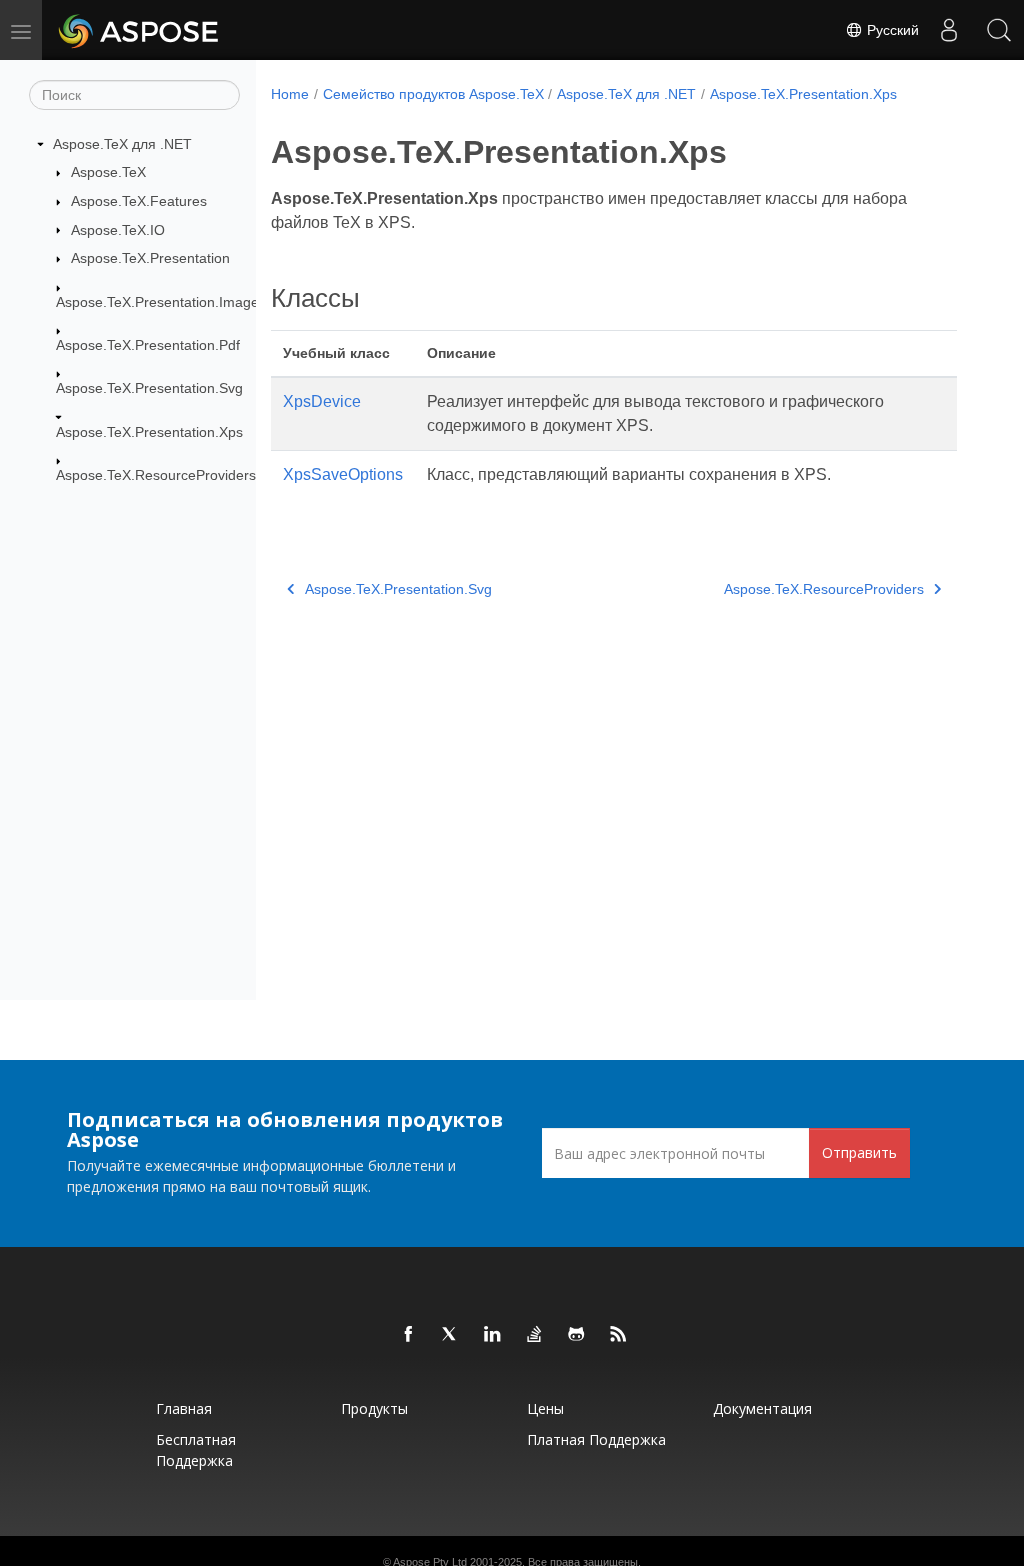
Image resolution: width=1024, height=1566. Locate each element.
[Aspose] (139, 30)
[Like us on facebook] (409, 1335)
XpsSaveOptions (343, 474)
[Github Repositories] (577, 1335)
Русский (891, 30)
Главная (184, 1408)
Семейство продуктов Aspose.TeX (433, 94)
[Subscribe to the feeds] (619, 1335)
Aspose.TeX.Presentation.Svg (149, 388)
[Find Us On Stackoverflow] (535, 1335)
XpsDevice (322, 401)
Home (290, 94)
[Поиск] (999, 30)
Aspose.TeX (108, 172)
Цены (545, 1408)
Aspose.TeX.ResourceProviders (156, 475)
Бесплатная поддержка (196, 1450)
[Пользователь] (949, 30)
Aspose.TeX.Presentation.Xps (149, 432)
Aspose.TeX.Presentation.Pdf (148, 345)
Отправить (859, 1152)
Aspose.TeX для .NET (122, 144)
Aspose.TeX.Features (139, 201)
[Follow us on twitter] (451, 1335)
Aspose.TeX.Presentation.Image (157, 302)
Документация (762, 1408)
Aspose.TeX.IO (118, 230)
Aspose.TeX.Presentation (150, 258)
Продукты (374, 1408)
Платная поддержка (596, 1439)
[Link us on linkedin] (493, 1335)
